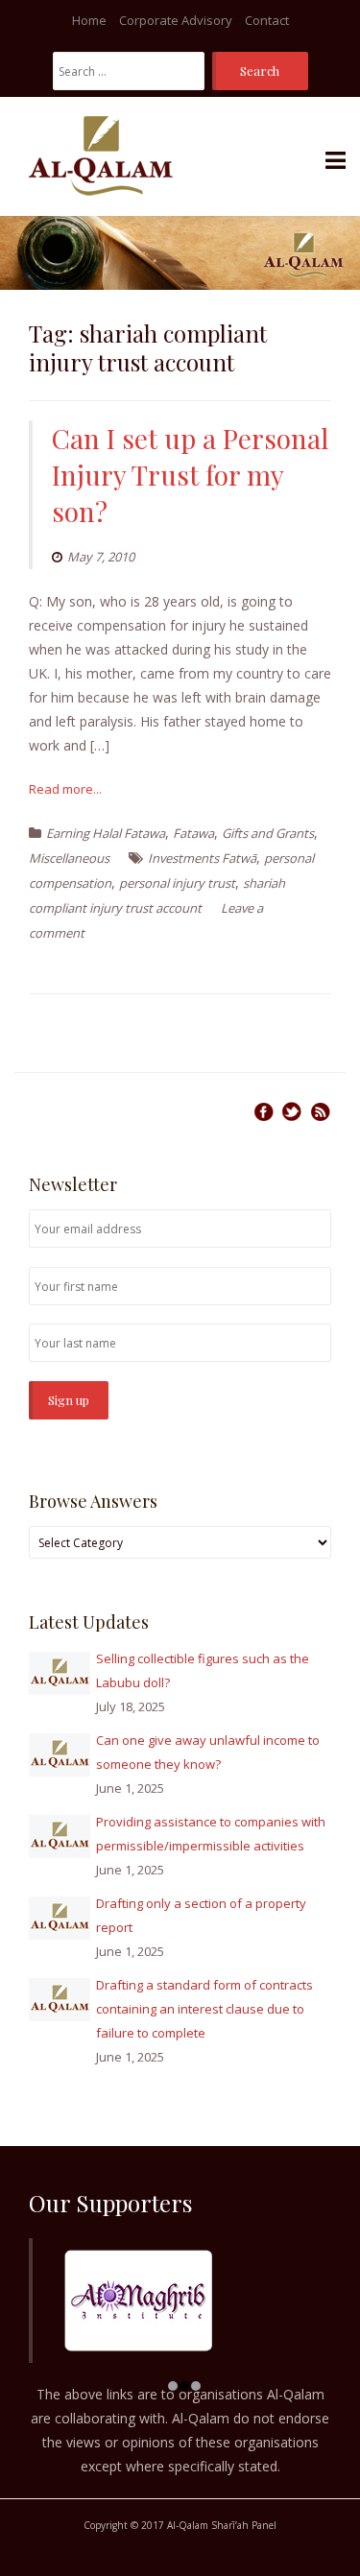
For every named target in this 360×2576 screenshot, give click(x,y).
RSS (321, 1111)
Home (89, 20)
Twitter (292, 1111)
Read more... (65, 789)
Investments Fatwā (202, 858)
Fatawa (193, 833)
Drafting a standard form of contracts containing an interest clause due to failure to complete (204, 2009)
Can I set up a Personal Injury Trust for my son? (190, 475)
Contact (267, 20)
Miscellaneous (69, 858)
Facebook (264, 1111)
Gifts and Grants (268, 833)
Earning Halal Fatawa (106, 833)
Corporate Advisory (176, 20)
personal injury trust (177, 883)
